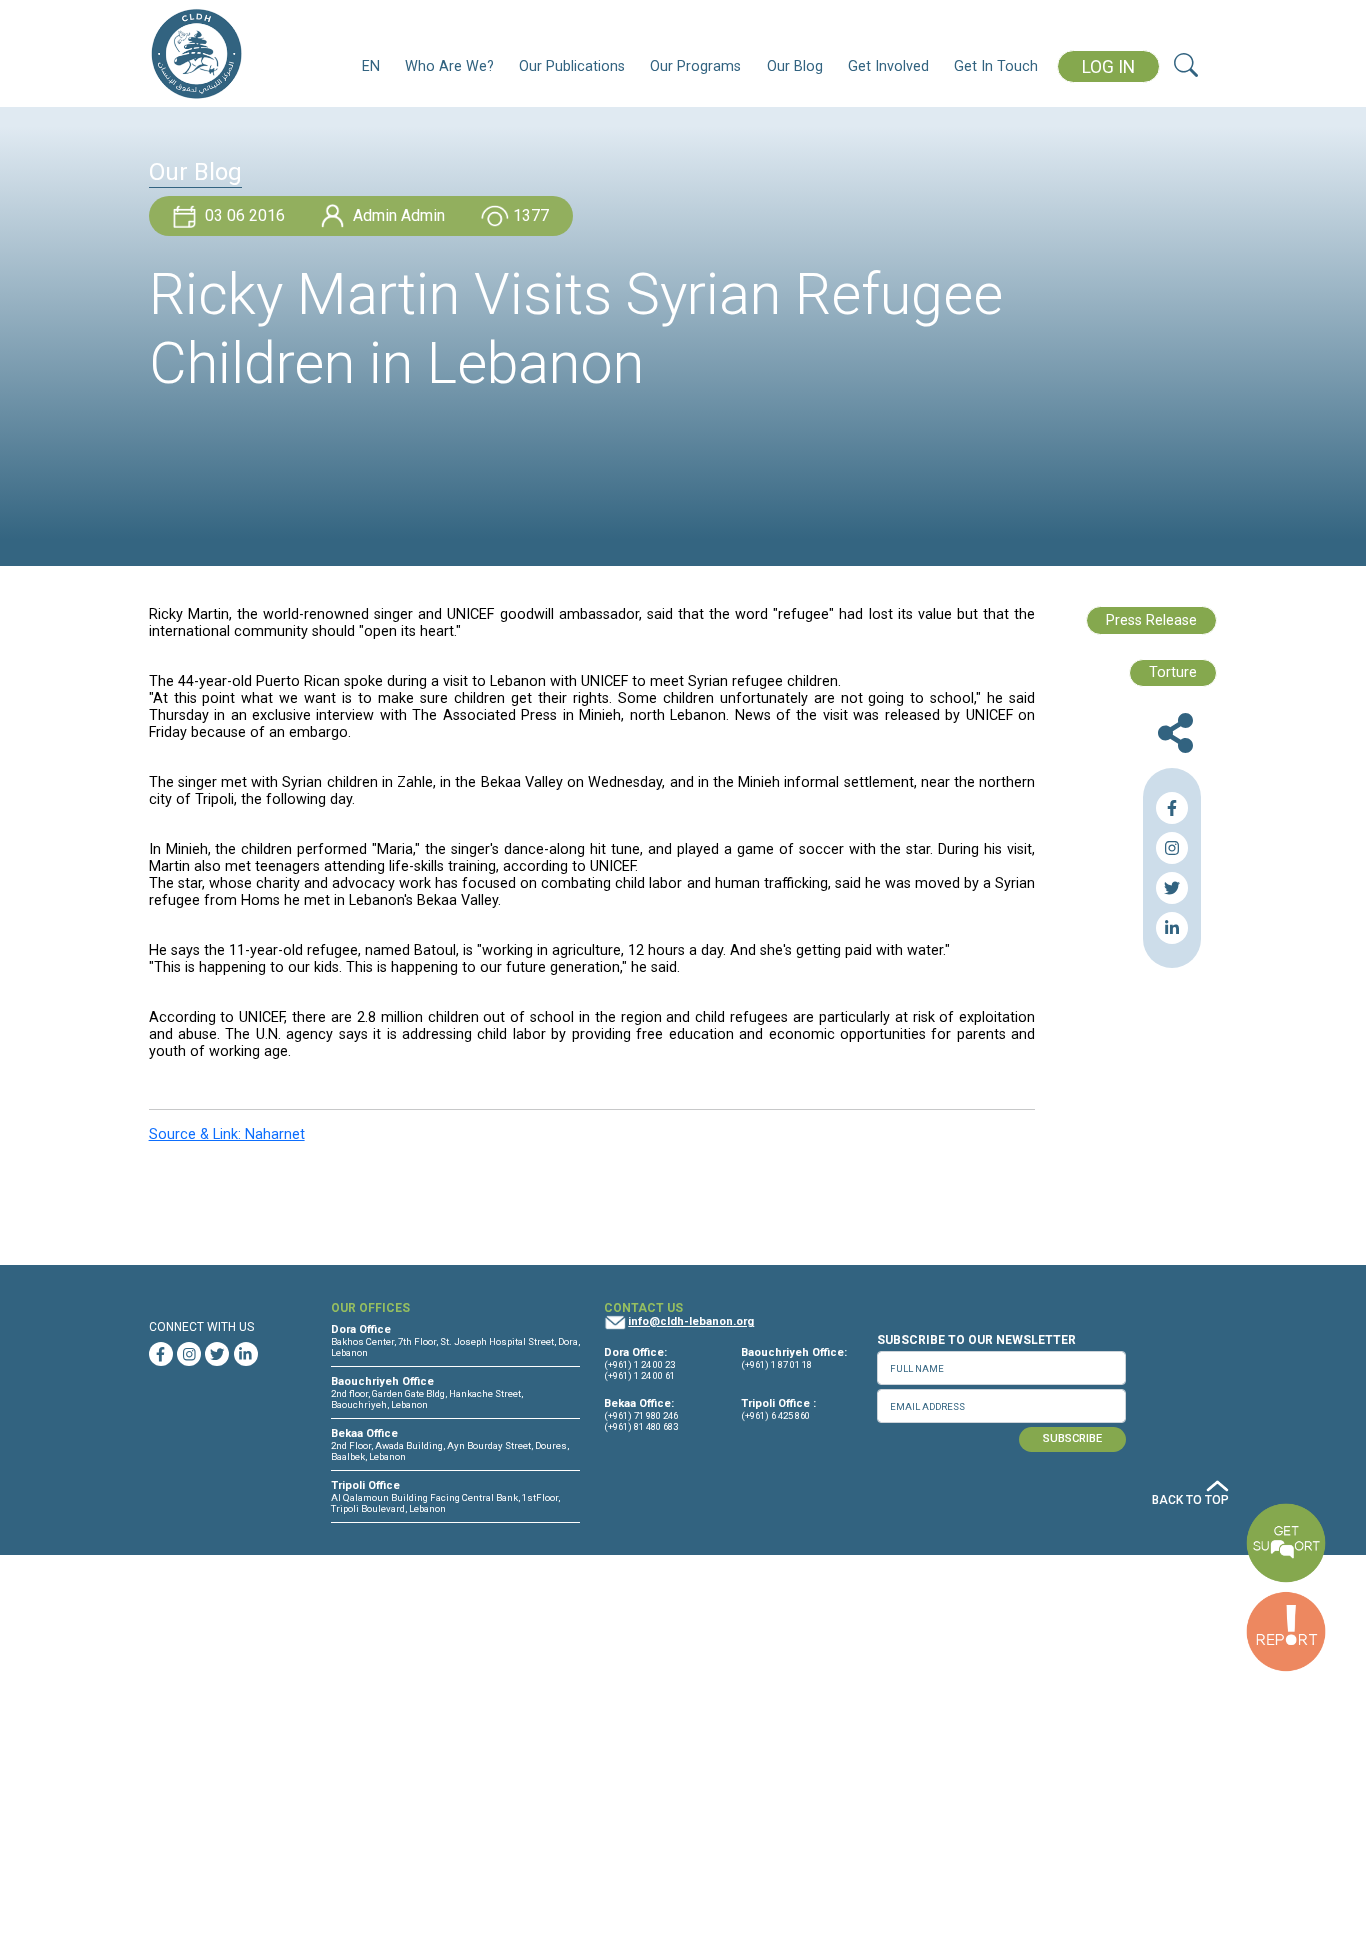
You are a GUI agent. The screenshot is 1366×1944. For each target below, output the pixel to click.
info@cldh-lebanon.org (691, 1321)
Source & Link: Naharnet (227, 1134)
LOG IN (1108, 67)
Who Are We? (449, 66)
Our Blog (795, 66)
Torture (1173, 672)
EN (371, 66)
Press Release (1151, 620)
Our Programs (695, 66)
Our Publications (572, 66)
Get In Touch (996, 66)
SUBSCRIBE (1072, 1438)
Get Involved (888, 66)
